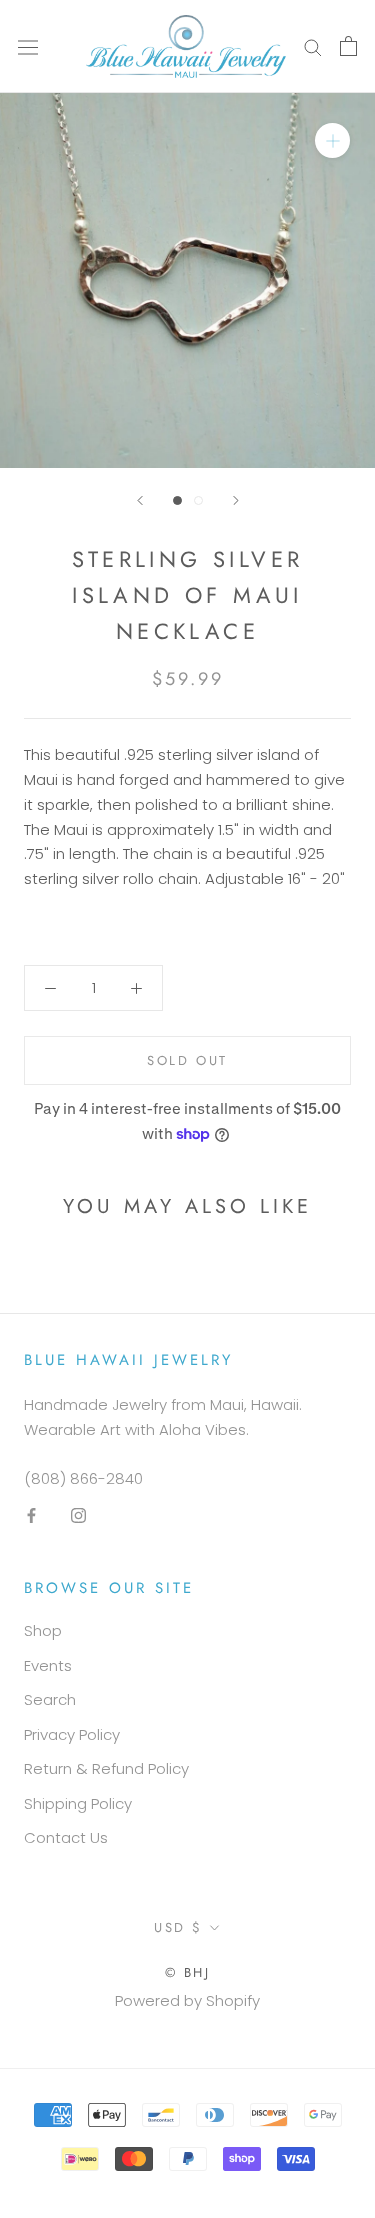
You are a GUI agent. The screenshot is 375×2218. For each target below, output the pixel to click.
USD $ (178, 1927)
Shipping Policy (78, 1803)
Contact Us (66, 1837)
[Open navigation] (28, 46)
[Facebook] (31, 1515)
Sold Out (187, 1060)
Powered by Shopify (187, 2000)
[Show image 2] (198, 500)
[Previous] (140, 500)
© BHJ (188, 1972)
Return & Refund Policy (106, 1768)
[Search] (313, 46)
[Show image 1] (177, 500)
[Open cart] (348, 46)
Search (50, 1699)
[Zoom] (332, 140)
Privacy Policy (72, 1734)
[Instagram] (78, 1515)
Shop (43, 1630)
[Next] (236, 500)
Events (48, 1665)
